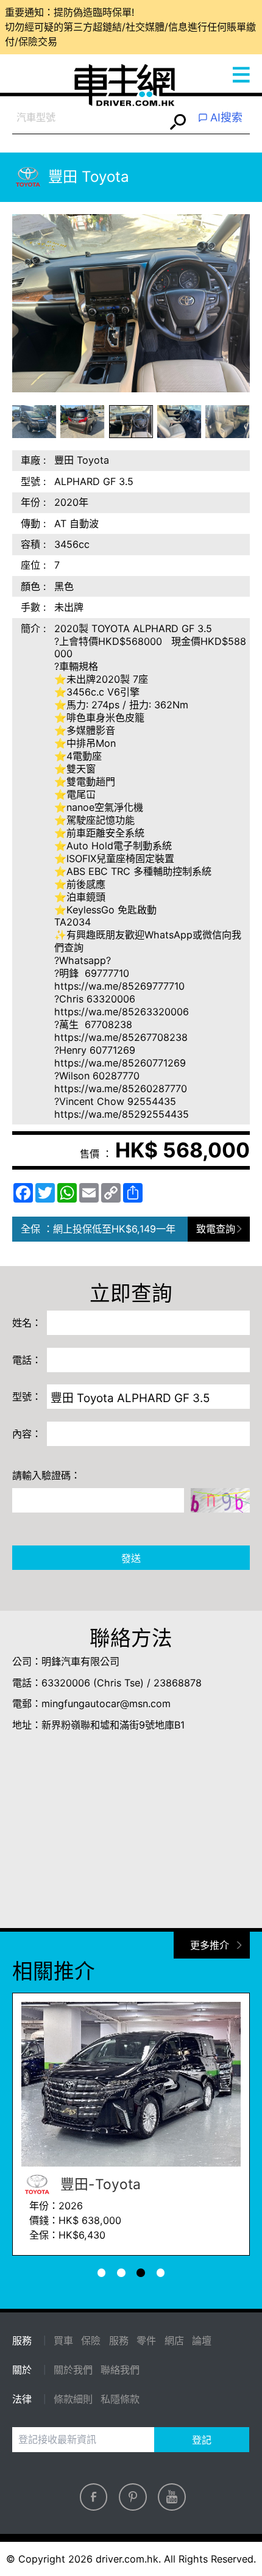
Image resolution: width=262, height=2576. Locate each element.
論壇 (202, 2340)
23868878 (178, 1683)
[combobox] (89, 118)
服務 (119, 2340)
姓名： (27, 1323)
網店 (174, 2340)
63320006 (66, 1683)
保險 (91, 2340)
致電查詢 (216, 1229)
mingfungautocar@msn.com (106, 1704)
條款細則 (73, 2399)
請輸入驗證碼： (46, 1475)
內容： (27, 1434)
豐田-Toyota (99, 2184)
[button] (34, 422)
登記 (202, 2440)
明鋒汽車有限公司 (80, 1661)
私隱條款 (120, 2399)
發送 (131, 1558)
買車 (63, 2340)
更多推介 (210, 1945)
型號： (27, 1397)
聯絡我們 (120, 2370)
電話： (27, 1360)
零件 (146, 2340)
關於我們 (73, 2370)
